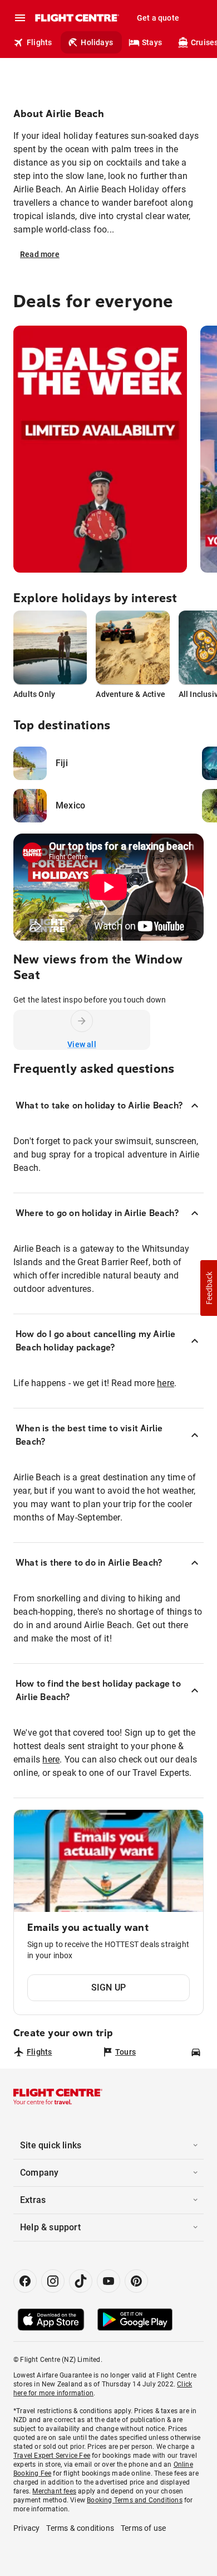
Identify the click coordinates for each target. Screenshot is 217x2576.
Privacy (26, 2528)
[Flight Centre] (77, 18)
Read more (40, 254)
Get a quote (158, 18)
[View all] (82, 1021)
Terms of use (143, 2528)
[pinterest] (136, 2281)
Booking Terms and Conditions (135, 2500)
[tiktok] (81, 2281)
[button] (209, 1288)
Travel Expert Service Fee (52, 2456)
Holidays (97, 42)
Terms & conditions (80, 2528)
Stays (152, 42)
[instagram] (53, 2281)
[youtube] (108, 2281)
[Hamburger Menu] (20, 18)
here (166, 1383)
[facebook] (25, 2281)
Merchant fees (54, 2491)
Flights (39, 42)
